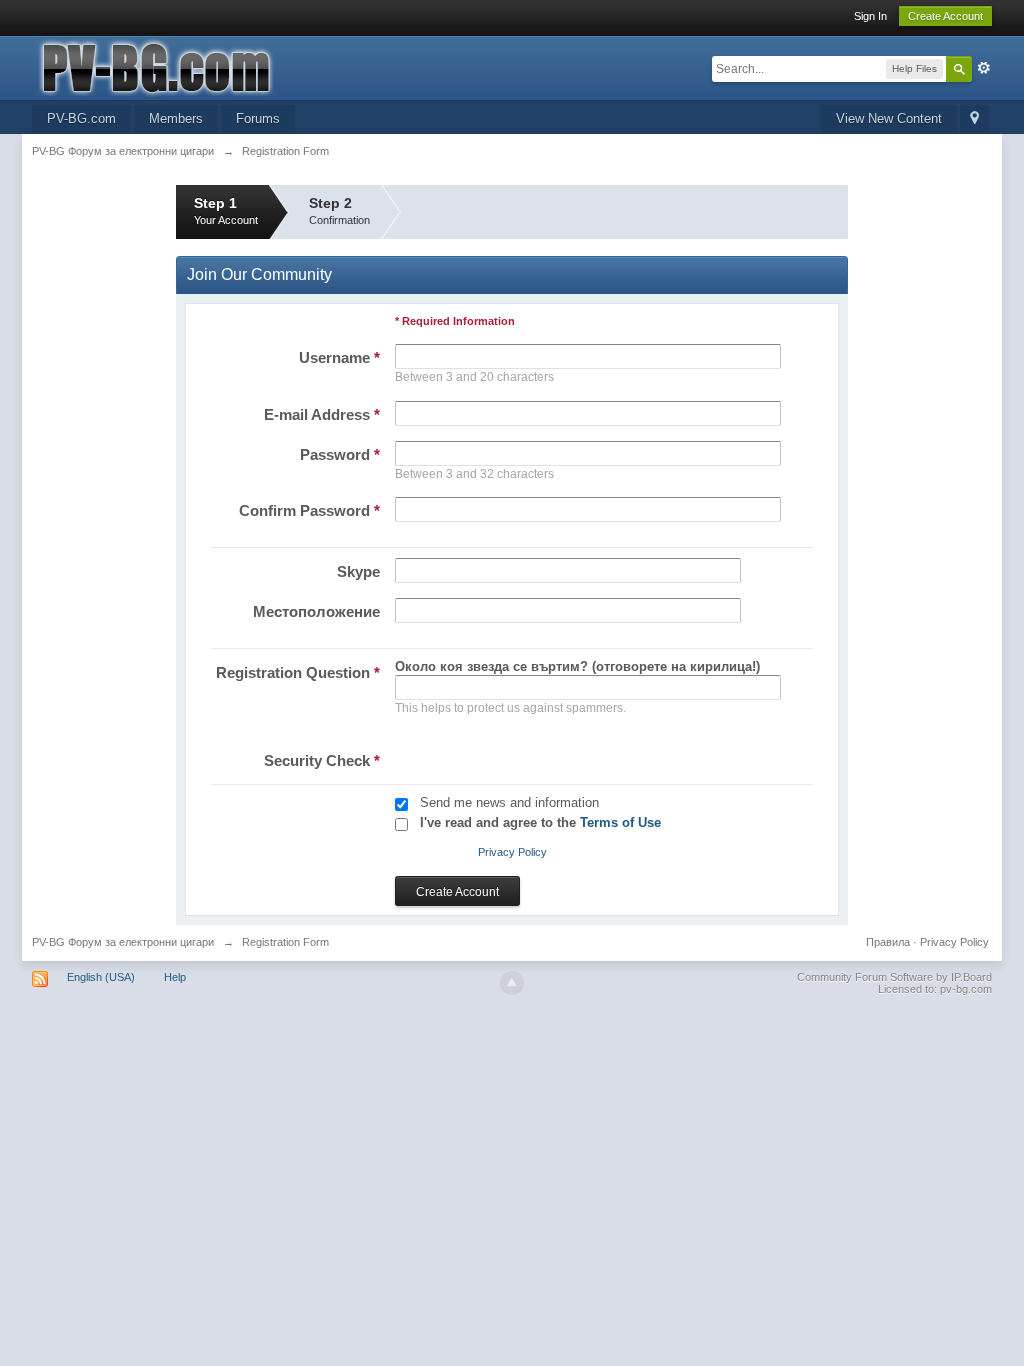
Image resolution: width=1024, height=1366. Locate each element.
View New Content (889, 118)
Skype (358, 571)
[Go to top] (512, 983)
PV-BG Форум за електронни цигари (123, 942)
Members (176, 118)
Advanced (984, 68)
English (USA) (101, 977)
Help (175, 977)
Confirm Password (309, 510)
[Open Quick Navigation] (974, 119)
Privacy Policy (512, 852)
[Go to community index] (211, 66)
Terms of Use (620, 822)
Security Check (322, 760)
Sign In (870, 16)
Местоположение (316, 611)
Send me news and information (509, 802)
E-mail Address (322, 414)
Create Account (945, 16)
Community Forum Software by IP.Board (894, 977)
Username (339, 357)
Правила (888, 942)
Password (340, 454)
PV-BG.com (81, 118)
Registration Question (298, 672)
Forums (258, 118)
